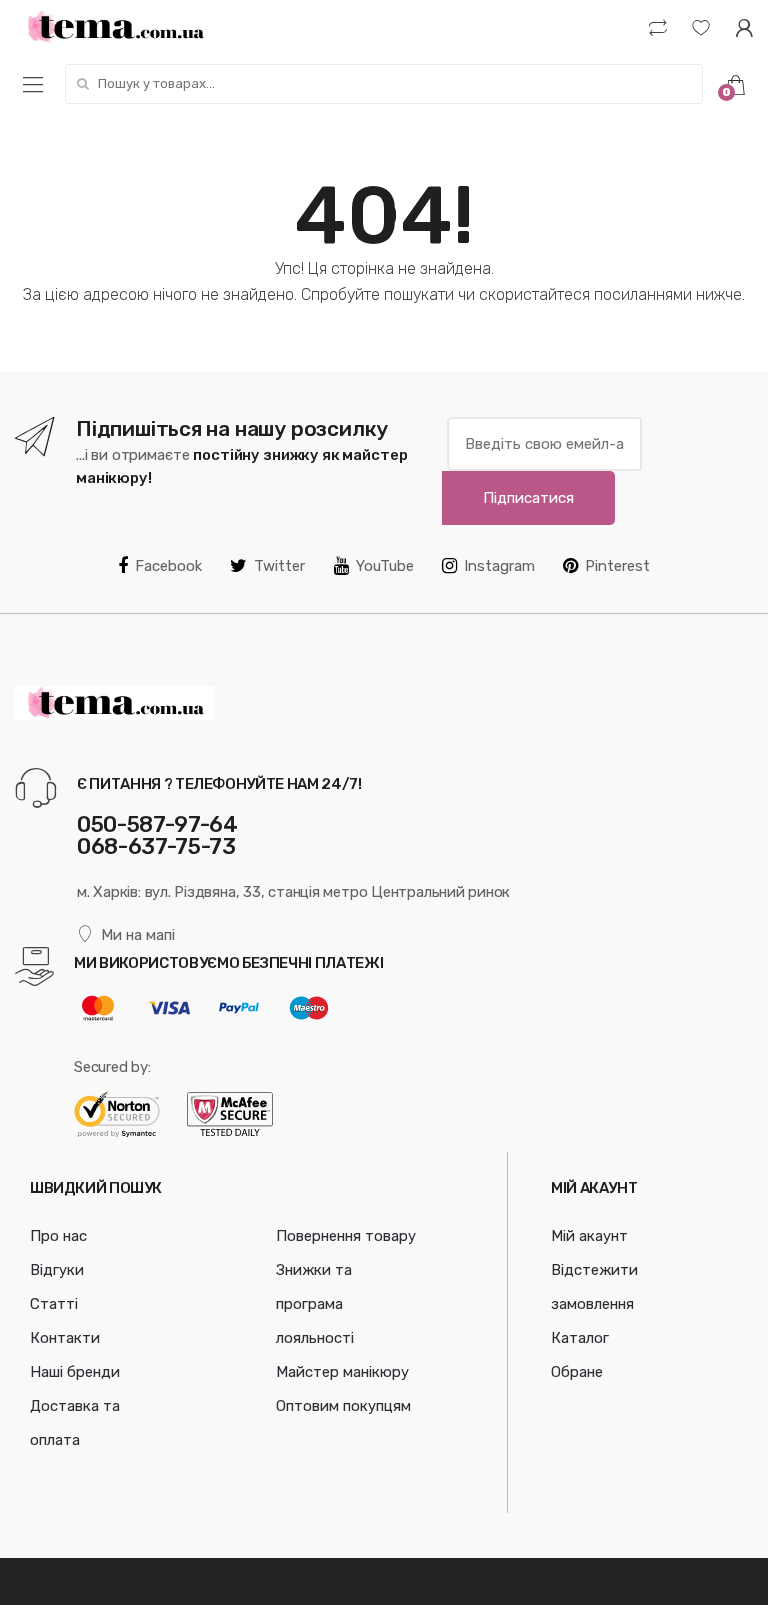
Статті (54, 1304)
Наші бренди (75, 1372)
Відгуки (57, 1270)
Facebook (168, 566)
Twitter (279, 566)
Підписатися (528, 498)
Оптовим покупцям (343, 1406)
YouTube (385, 566)
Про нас (58, 1236)
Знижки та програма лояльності (315, 1304)
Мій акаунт (589, 1236)
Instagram (499, 566)
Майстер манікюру (342, 1372)
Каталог (580, 1338)
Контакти (65, 1338)
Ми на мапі (138, 935)
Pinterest (617, 566)
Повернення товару (346, 1236)
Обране (577, 1372)
